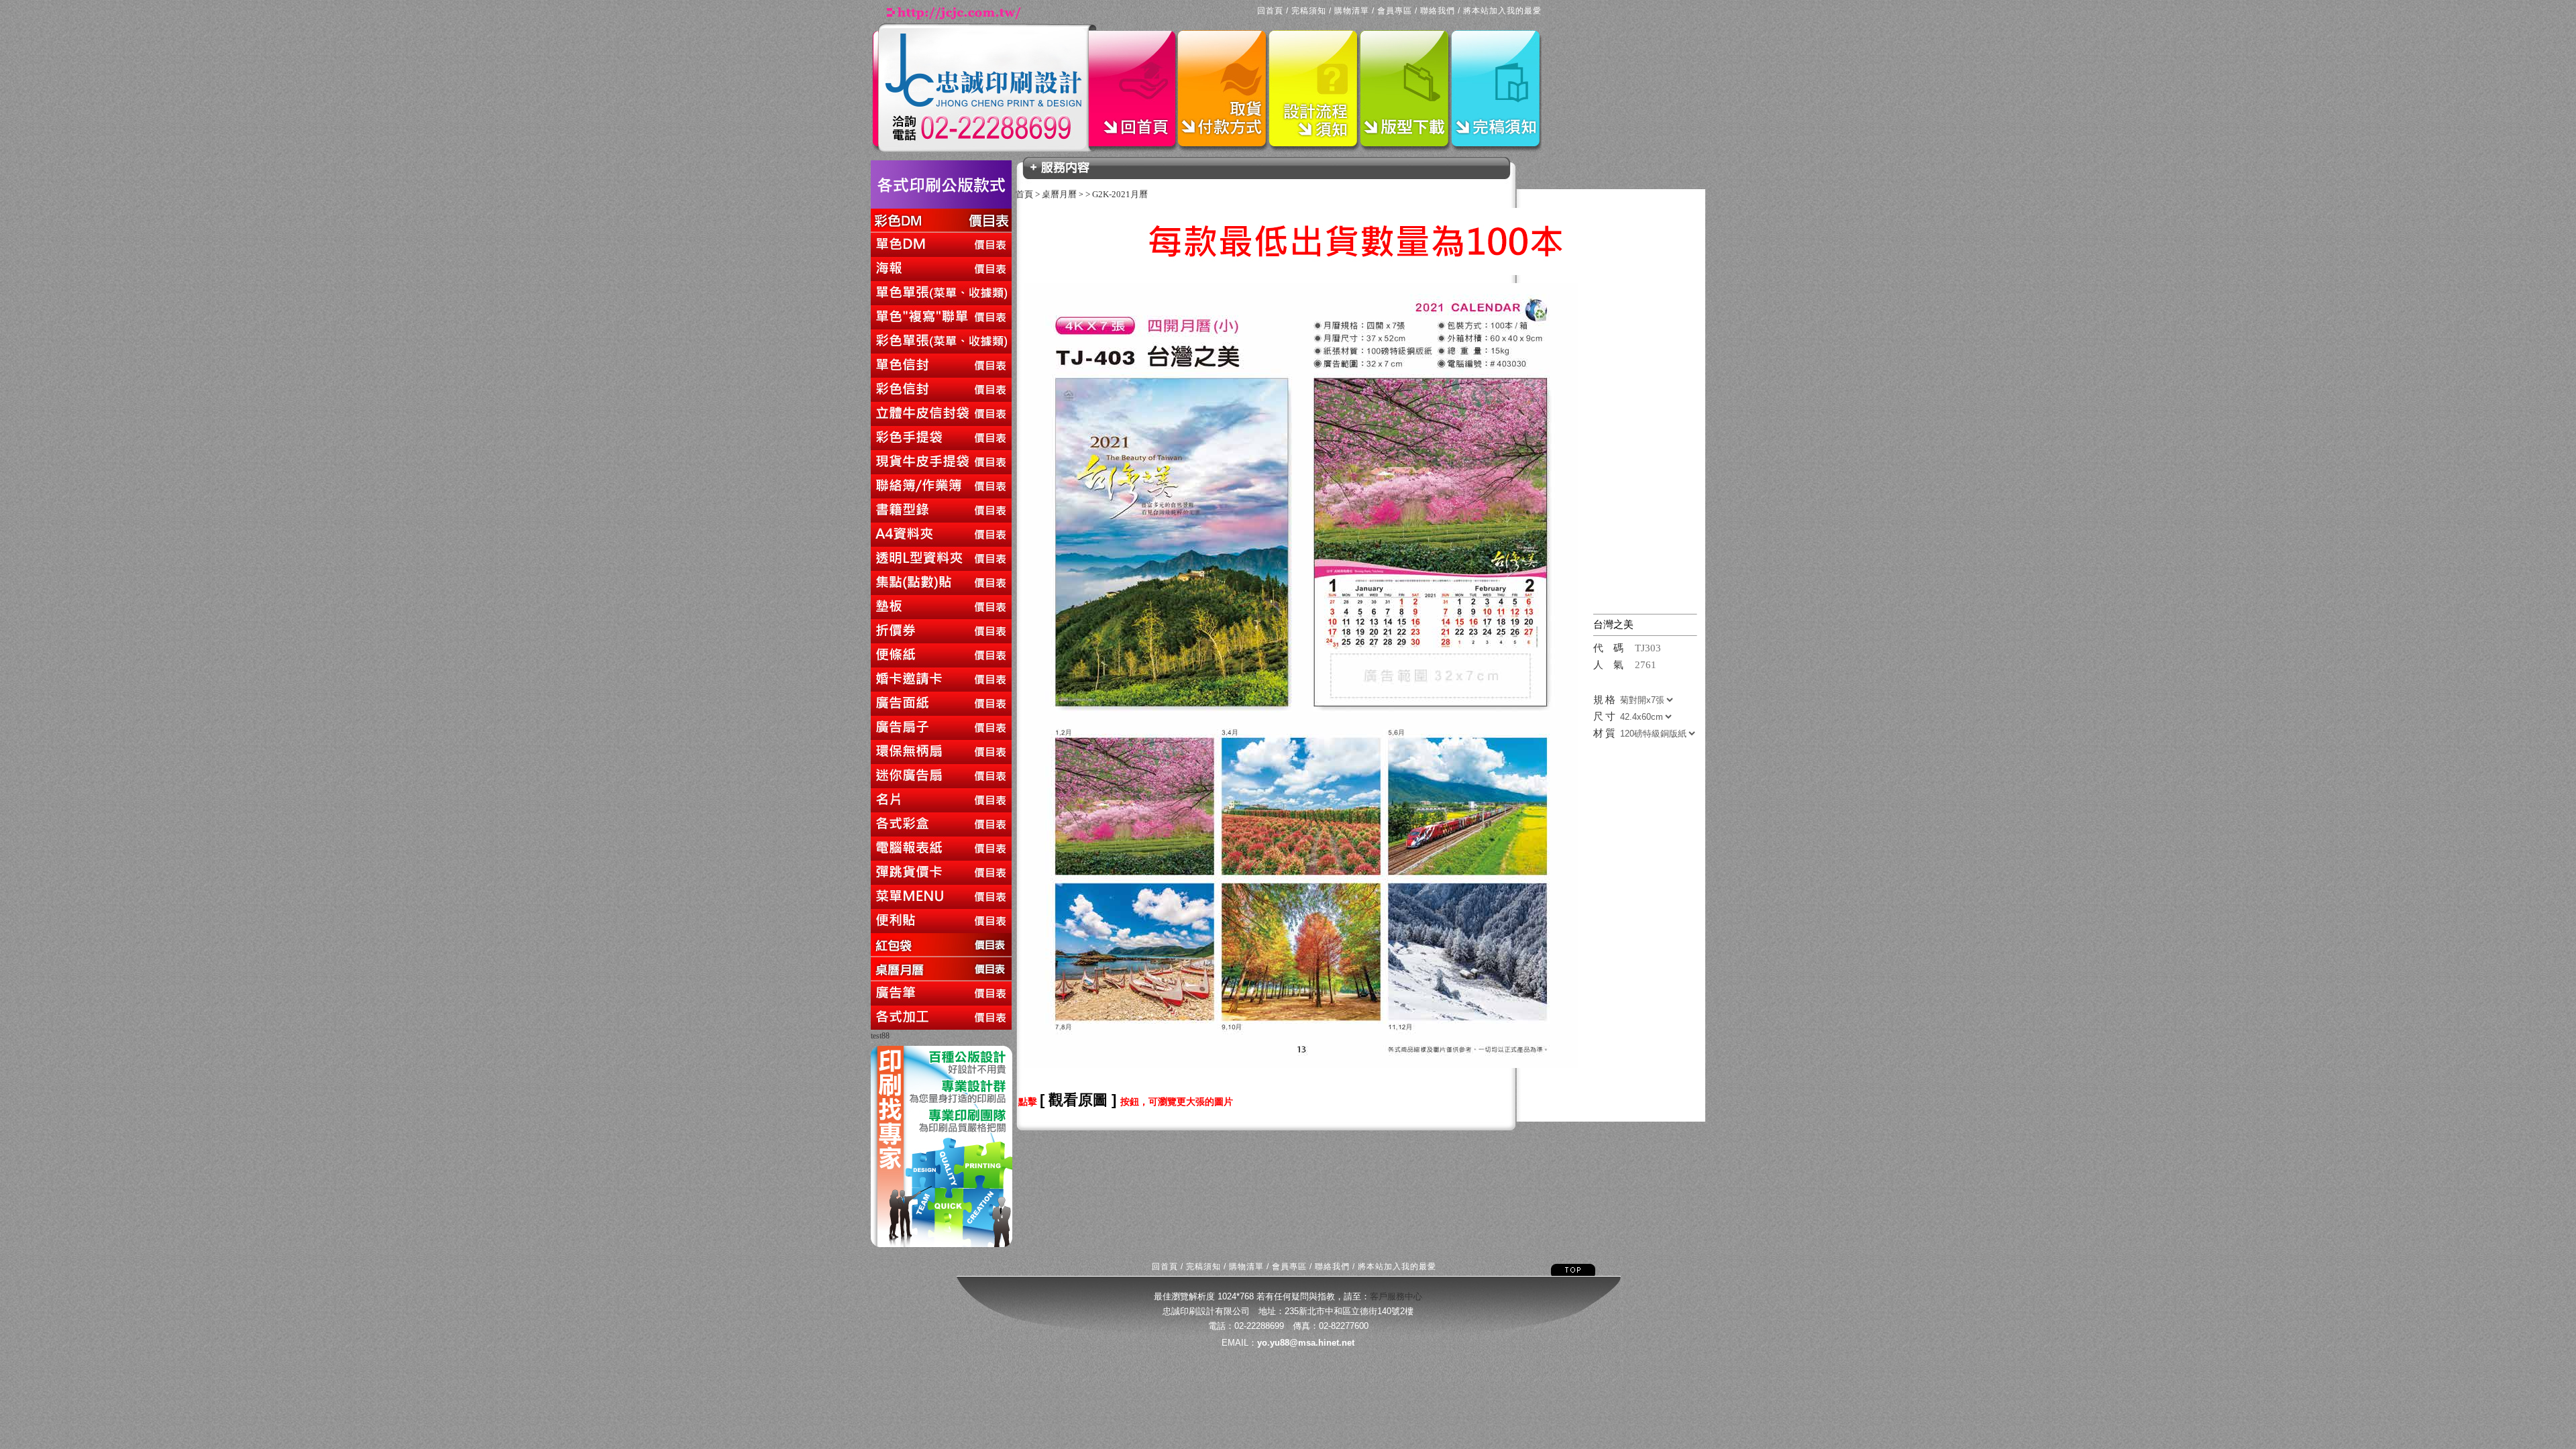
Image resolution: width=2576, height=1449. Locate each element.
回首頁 (1270, 11)
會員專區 (1395, 11)
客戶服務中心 (1396, 1296)
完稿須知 (1309, 11)
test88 (880, 1036)
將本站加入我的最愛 (1502, 11)
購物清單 (1352, 11)
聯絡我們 (1438, 11)
